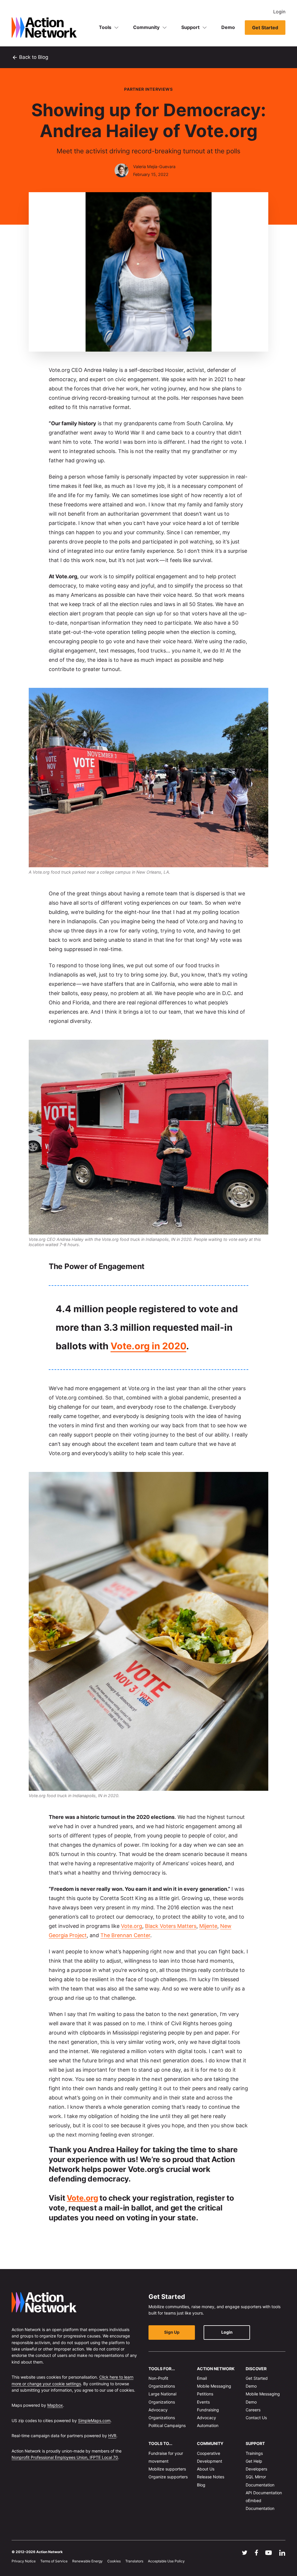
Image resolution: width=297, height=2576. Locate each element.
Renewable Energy (87, 2561)
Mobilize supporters (167, 2469)
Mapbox (55, 2405)
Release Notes (211, 2477)
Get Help (254, 2461)
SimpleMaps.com (94, 2420)
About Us (206, 2469)
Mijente (208, 1926)
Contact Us (256, 2418)
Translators (134, 2561)
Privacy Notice (24, 2561)
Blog (201, 2485)
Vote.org (132, 1926)
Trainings (254, 2453)
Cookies (114, 2561)
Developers (256, 2469)
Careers (253, 2409)
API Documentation (264, 2492)
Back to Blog (30, 57)
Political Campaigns (167, 2425)
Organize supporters (168, 2477)
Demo (228, 27)
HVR (112, 2436)
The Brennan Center (125, 1935)
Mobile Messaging (214, 2386)
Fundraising (208, 2409)
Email (202, 2378)
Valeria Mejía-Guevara (154, 167)
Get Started (265, 28)
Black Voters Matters (171, 1926)
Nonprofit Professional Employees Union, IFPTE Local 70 (65, 2457)
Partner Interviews (148, 89)
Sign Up (172, 2332)
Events (203, 2402)
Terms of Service (54, 2561)
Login (279, 12)
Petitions (205, 2394)
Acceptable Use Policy (166, 2561)
